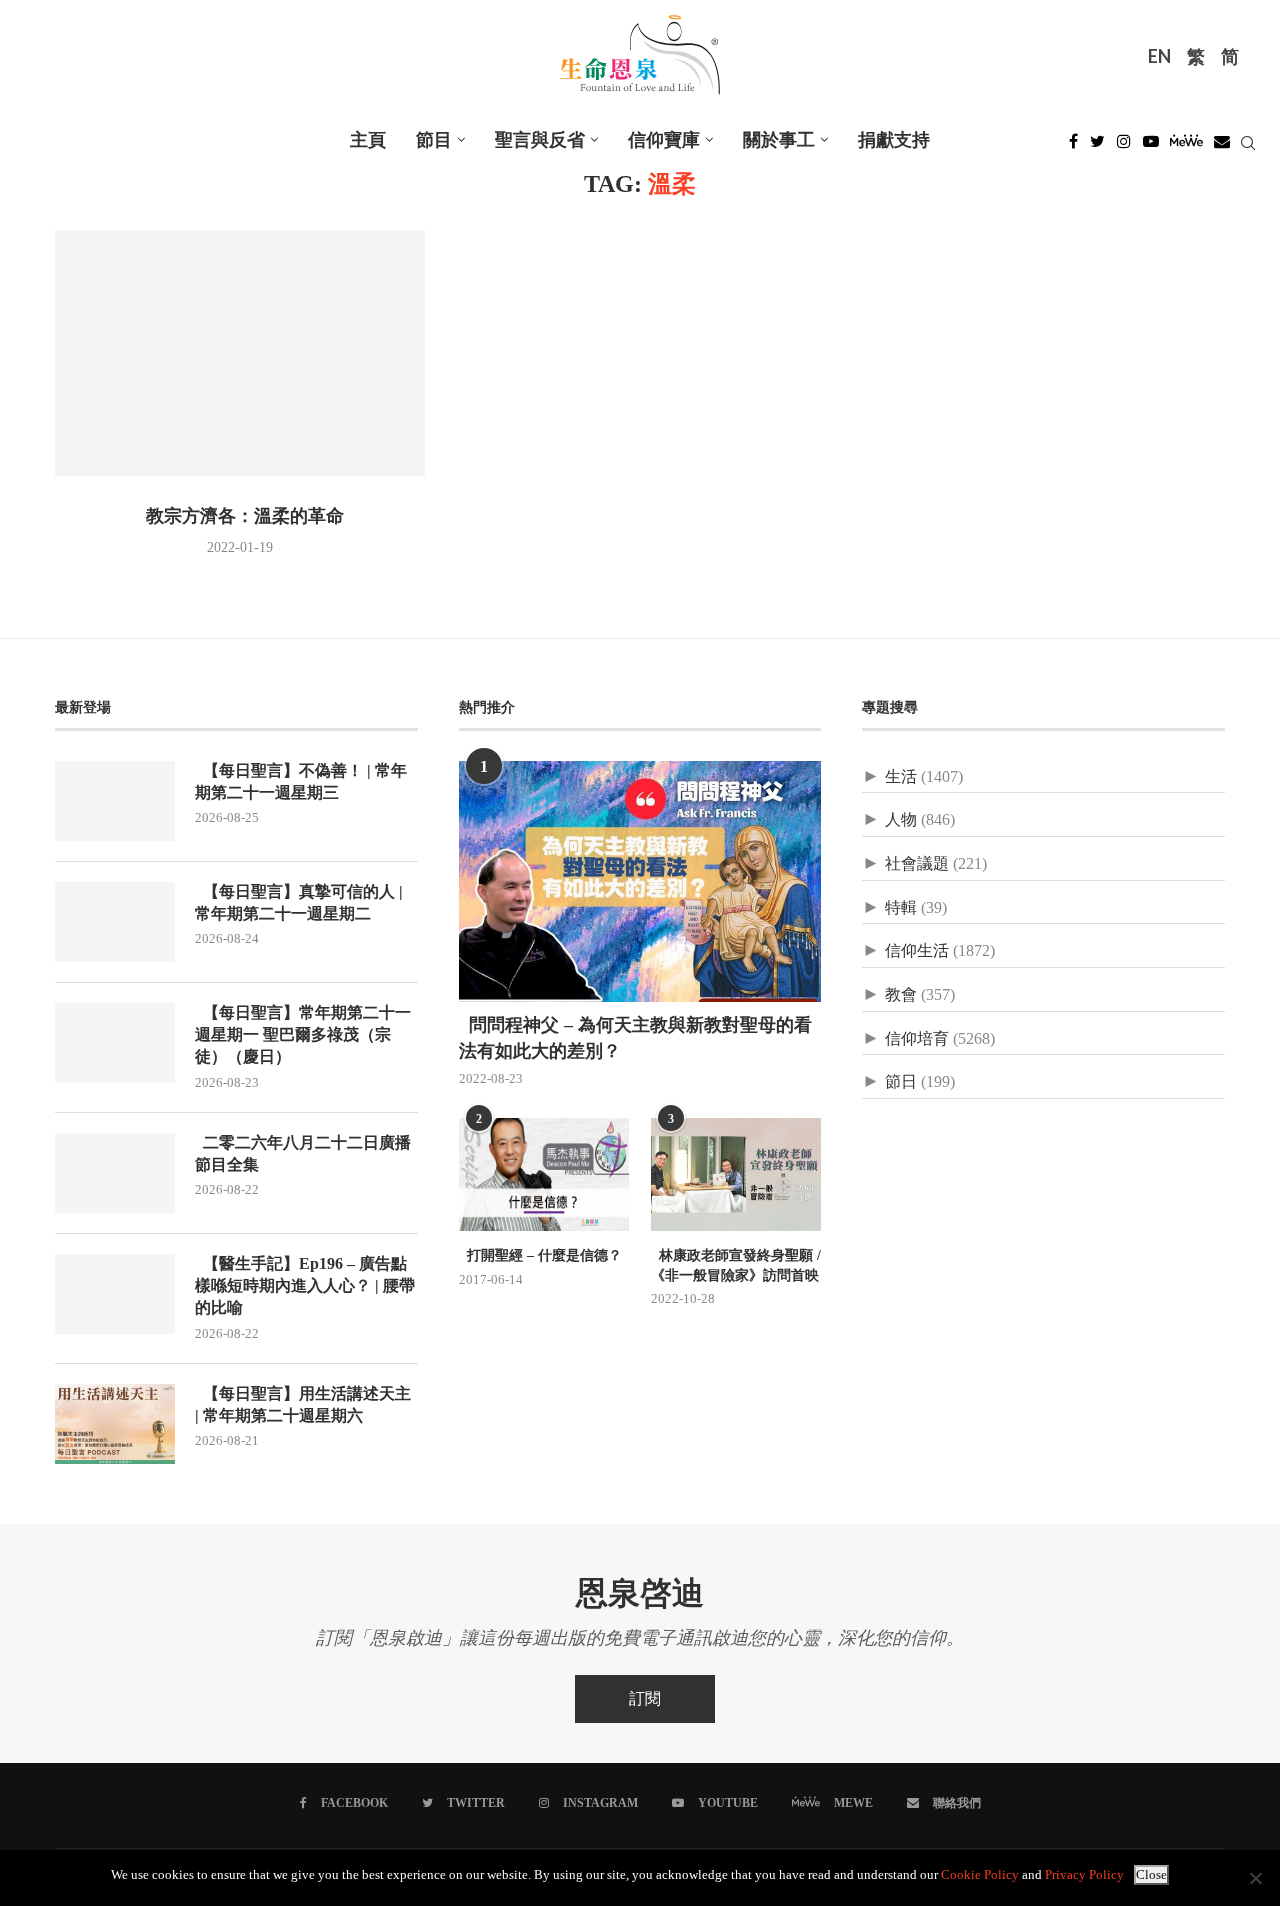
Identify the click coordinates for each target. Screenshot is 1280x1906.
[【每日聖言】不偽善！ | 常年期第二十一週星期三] (115, 801)
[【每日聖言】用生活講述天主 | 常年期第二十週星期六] (115, 1424)
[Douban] (1222, 146)
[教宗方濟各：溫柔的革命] (240, 353)
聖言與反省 (540, 140)
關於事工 (779, 140)
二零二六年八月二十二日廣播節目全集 (303, 1154)
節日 (901, 1081)
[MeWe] (1186, 146)
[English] (1159, 59)
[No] (1255, 1878)
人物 (901, 819)
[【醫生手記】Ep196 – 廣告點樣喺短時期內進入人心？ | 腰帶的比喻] (115, 1294)
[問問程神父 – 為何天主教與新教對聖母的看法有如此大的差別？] (640, 882)
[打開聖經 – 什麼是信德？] (544, 1175)
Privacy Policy (1084, 1874)
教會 (901, 994)
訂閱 (645, 1698)
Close (1151, 1874)
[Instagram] (1124, 146)
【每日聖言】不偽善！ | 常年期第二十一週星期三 (301, 782)
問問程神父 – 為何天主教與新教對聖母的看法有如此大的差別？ (635, 1038)
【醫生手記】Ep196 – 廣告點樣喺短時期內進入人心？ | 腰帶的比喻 (305, 1287)
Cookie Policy (980, 1874)
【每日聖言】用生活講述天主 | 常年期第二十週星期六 (303, 1405)
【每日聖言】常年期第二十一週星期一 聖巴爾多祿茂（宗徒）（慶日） (303, 1036)
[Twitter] (1097, 146)
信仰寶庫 (664, 140)
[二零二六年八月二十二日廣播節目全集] (115, 1173)
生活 (901, 776)
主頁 (368, 140)
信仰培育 (917, 1038)
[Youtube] (1151, 146)
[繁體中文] (1196, 59)
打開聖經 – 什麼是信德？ (540, 1256)
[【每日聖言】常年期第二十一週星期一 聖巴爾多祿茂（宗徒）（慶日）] (115, 1043)
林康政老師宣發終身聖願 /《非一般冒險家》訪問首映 (736, 1266)
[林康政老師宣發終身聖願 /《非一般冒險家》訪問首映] (736, 1175)
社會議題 (917, 863)
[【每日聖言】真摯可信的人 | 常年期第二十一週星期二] (115, 922)
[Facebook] (1073, 146)
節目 (434, 140)
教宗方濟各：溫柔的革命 (240, 517)
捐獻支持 (894, 140)
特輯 (901, 907)
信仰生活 (917, 950)
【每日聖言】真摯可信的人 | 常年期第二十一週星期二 (299, 903)
